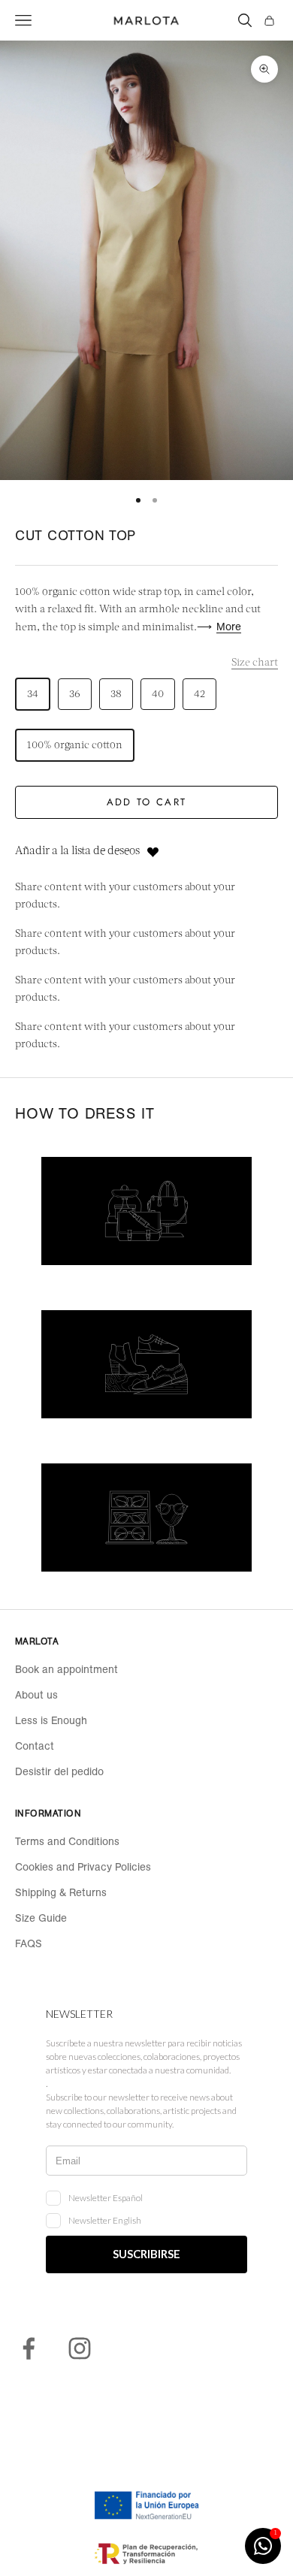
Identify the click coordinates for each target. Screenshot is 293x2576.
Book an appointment (66, 1669)
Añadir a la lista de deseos (77, 852)
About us (36, 1695)
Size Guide (41, 1918)
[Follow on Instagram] (80, 2348)
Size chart (255, 663)
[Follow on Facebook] (29, 2348)
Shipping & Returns (61, 1892)
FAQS (29, 1943)
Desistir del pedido (59, 1771)
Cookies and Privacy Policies (83, 1867)
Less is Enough (51, 1720)
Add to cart (147, 802)
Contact (35, 1746)
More (229, 627)
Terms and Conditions (67, 1841)
